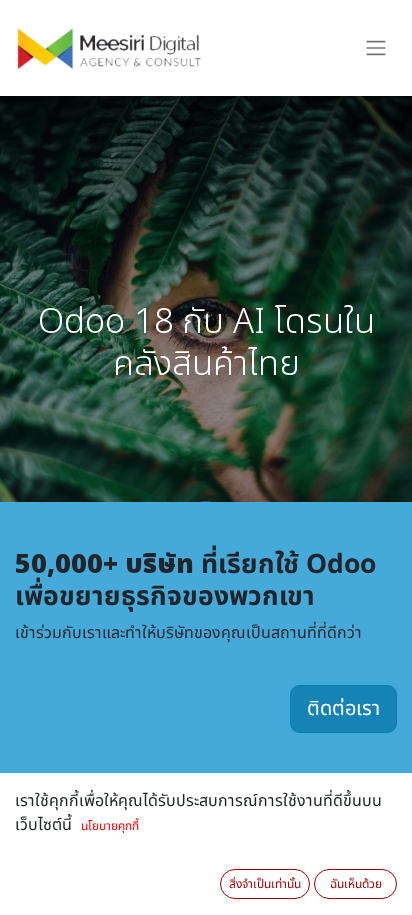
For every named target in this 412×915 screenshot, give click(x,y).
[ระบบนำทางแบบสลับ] (376, 48)
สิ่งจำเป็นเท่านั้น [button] (265, 884)
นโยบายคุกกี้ (110, 826)
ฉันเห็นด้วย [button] (356, 884)
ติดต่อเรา (343, 709)
